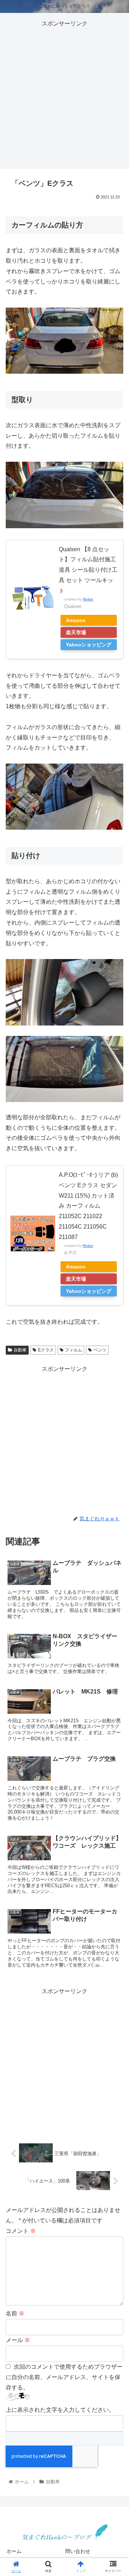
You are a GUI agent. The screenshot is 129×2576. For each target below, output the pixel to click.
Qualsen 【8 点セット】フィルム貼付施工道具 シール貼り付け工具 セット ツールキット (88, 570)
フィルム (73, 1350)
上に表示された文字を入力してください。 (60, 2410)
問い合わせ (78, 2551)
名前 (15, 2314)
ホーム (14, 2551)
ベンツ (100, 1350)
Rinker (88, 599)
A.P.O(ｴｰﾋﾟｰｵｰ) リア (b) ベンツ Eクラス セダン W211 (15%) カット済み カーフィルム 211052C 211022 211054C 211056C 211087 (88, 1206)
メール (18, 2340)
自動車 (20, 1350)
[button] (115, 1368)
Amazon (76, 620)
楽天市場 (76, 632)
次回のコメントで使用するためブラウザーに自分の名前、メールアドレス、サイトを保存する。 (64, 2377)
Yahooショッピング (89, 645)
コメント (21, 2231)
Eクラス (46, 1350)
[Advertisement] (64, 94)
